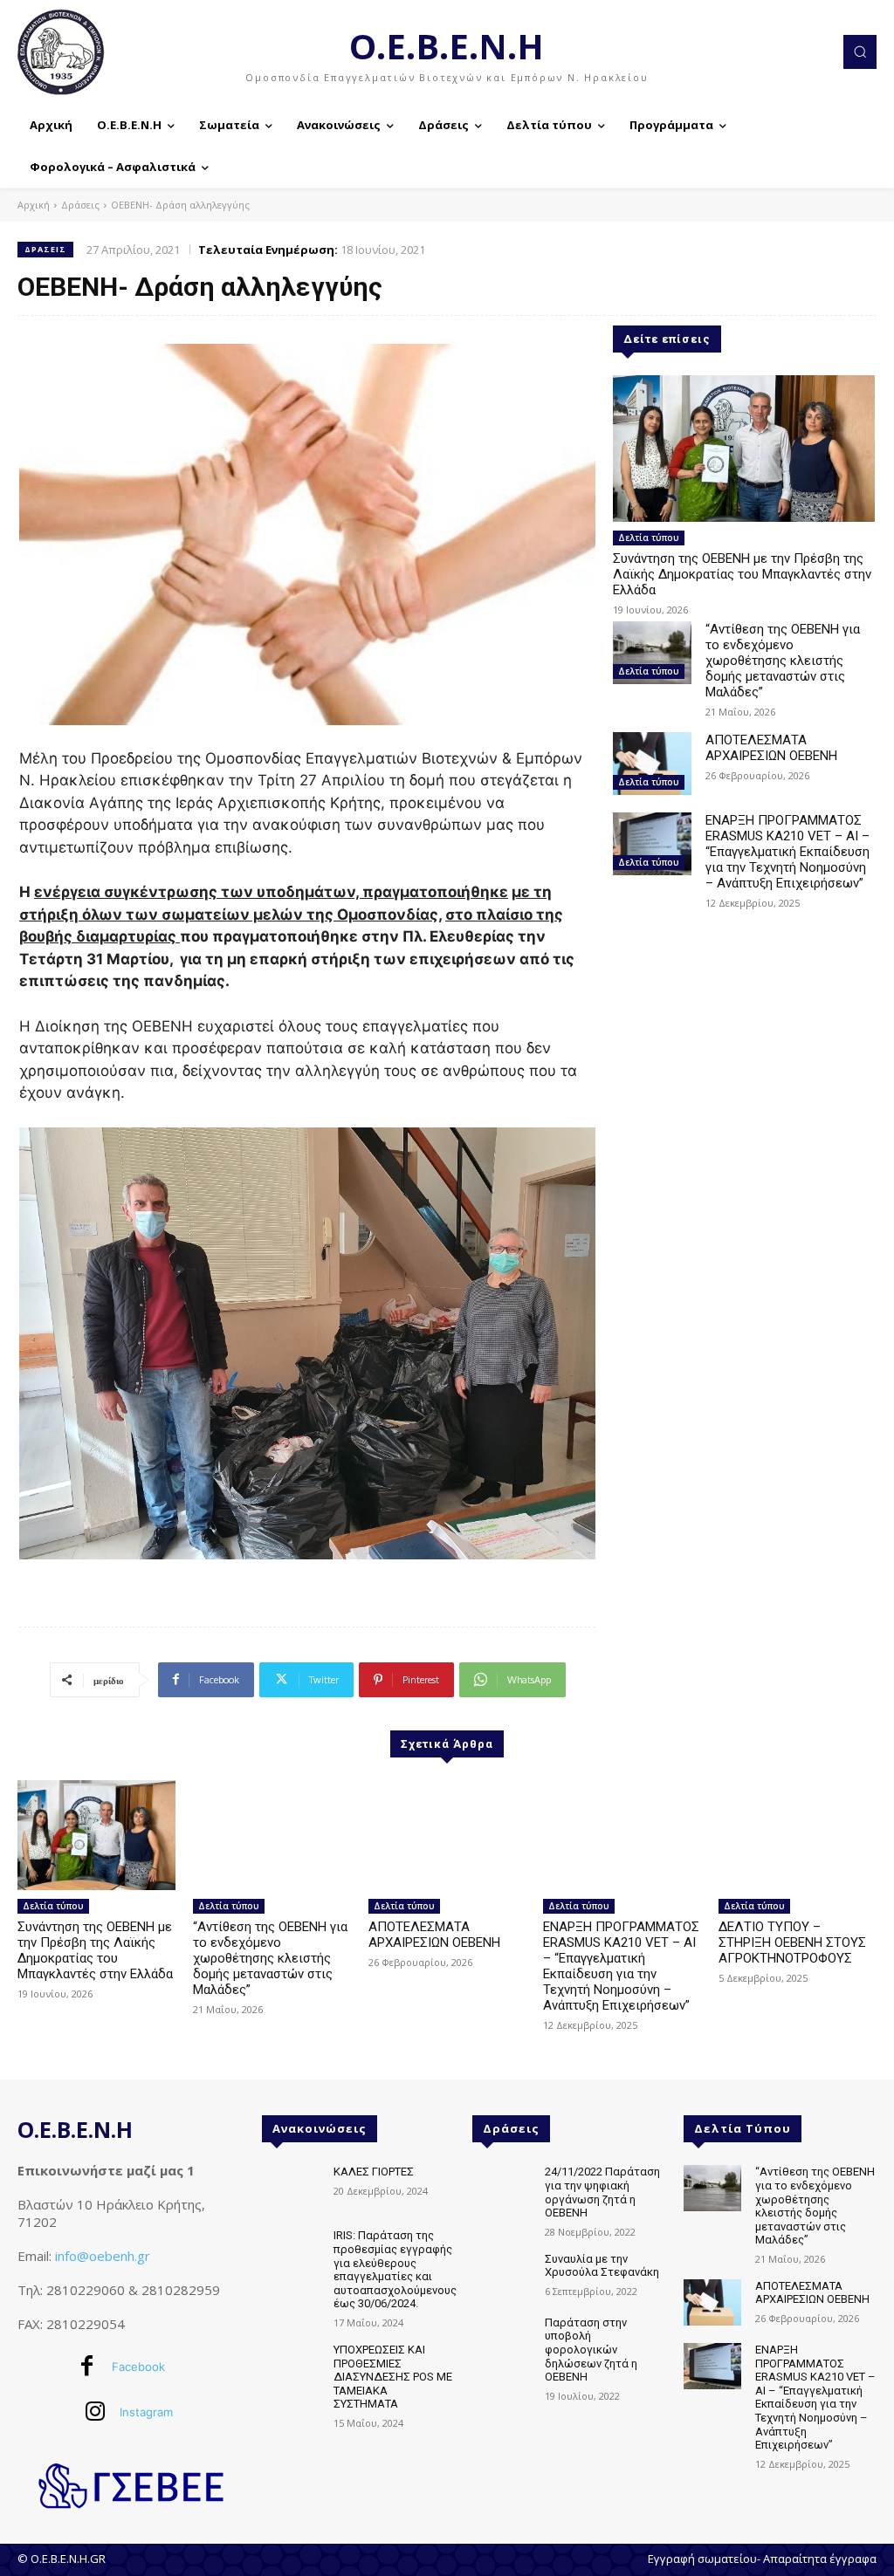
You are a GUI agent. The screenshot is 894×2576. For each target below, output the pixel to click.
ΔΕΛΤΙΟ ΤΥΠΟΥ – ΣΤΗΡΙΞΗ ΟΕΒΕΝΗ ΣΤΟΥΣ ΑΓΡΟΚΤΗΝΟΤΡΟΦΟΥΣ (792, 1942)
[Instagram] (95, 2413)
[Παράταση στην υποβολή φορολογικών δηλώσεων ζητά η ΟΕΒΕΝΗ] (501, 2339)
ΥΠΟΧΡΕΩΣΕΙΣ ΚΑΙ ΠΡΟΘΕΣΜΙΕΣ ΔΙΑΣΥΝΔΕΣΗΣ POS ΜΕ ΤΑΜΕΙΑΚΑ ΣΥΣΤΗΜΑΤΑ (393, 2377)
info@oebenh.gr (103, 2256)
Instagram (146, 2412)
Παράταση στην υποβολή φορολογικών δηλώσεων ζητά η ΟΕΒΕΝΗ (591, 2350)
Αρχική (34, 205)
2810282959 (181, 2290)
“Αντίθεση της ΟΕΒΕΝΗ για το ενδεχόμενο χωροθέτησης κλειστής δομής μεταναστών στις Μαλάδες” (783, 661)
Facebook (138, 2367)
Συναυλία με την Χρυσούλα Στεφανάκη (602, 2266)
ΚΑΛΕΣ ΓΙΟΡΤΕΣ (374, 2172)
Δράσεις (80, 205)
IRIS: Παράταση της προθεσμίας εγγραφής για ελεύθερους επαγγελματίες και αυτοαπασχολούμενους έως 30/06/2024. (395, 2269)
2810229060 (86, 2290)
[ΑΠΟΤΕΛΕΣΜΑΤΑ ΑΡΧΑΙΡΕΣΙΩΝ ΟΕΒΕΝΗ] (652, 764)
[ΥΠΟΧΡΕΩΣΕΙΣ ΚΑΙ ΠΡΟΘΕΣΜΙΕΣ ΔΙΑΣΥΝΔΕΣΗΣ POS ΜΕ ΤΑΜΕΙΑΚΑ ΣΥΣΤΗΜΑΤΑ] (291, 2366)
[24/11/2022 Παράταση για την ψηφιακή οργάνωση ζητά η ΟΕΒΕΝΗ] (501, 2188)
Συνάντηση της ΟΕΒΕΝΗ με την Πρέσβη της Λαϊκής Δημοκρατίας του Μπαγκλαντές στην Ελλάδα (742, 574)
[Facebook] (87, 2367)
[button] (860, 51)
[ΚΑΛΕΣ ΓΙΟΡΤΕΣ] (291, 2188)
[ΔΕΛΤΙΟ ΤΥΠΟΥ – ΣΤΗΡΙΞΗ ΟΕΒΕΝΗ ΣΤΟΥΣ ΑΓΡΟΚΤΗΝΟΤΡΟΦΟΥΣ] (798, 1836)
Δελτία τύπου (649, 538)
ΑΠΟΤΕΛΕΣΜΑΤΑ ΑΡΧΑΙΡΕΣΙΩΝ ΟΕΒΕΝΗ (771, 748)
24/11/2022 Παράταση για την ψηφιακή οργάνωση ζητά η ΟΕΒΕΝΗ (602, 2192)
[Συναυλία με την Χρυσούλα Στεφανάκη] (501, 2275)
